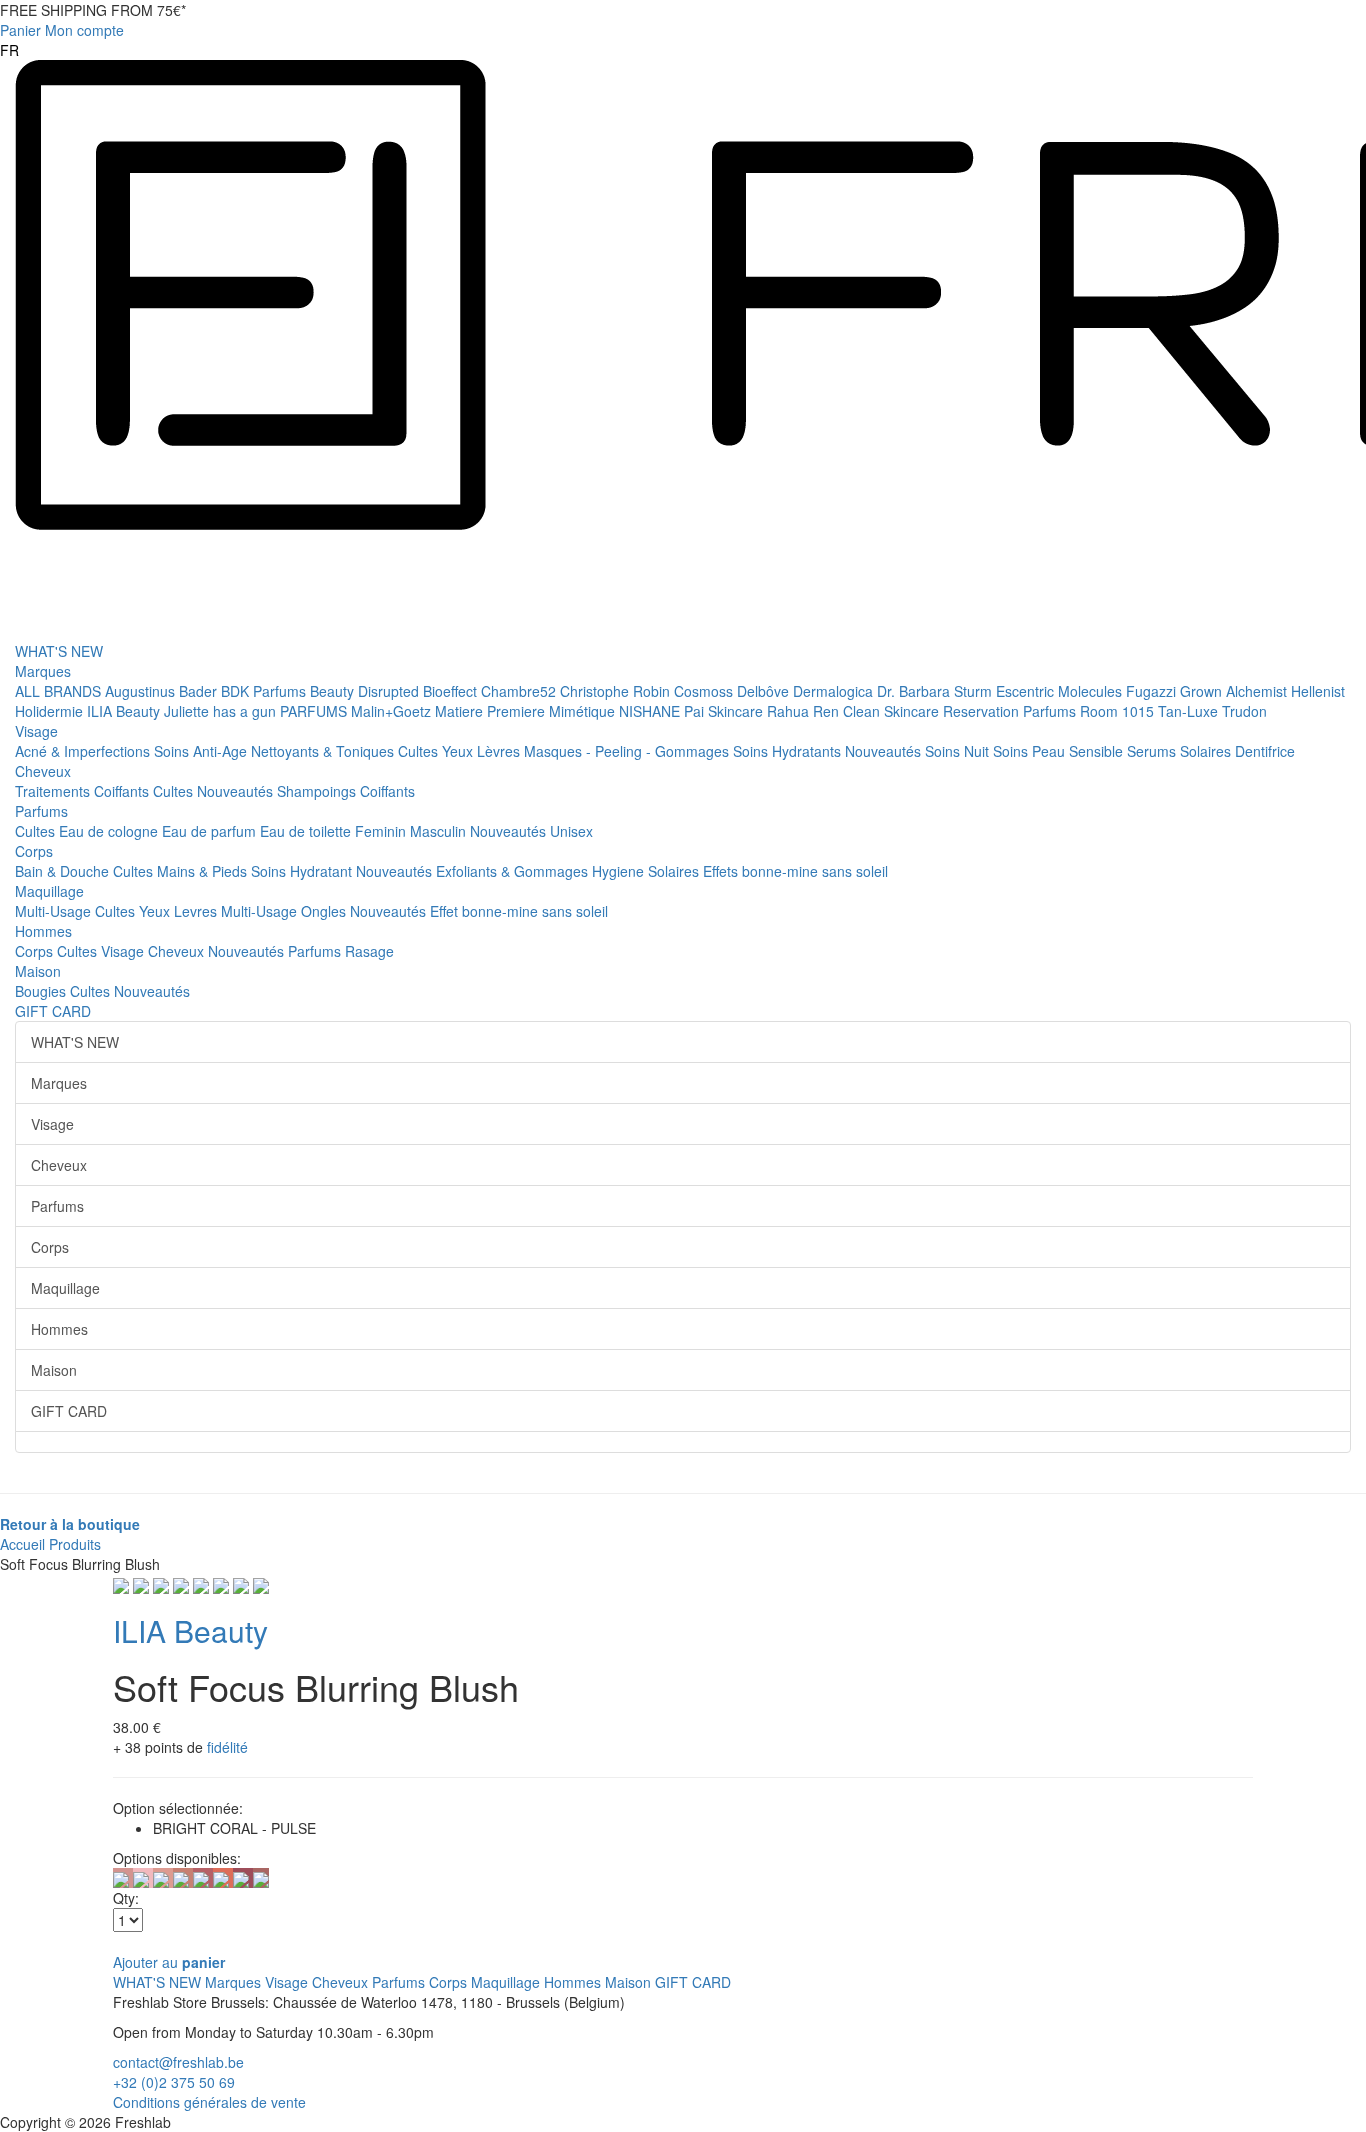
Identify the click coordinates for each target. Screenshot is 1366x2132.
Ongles (325, 911)
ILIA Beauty (125, 711)
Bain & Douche (64, 871)
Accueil (22, 1544)
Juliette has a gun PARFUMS (257, 711)
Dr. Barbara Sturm (936, 691)
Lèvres (500, 751)
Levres (197, 911)
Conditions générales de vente (209, 2102)
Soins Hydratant (303, 871)
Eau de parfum (211, 831)
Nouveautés (885, 751)
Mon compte (84, 30)
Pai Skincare (725, 711)
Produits (75, 1544)
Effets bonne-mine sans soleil (795, 871)
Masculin (440, 831)
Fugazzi (1153, 691)
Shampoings (318, 791)
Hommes (43, 931)
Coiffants (123, 791)
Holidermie (51, 711)
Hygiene (620, 871)
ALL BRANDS (60, 691)
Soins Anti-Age (202, 751)
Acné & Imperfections (84, 751)
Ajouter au (169, 1962)
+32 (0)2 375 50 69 (174, 2082)
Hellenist (1318, 691)
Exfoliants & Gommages (514, 871)
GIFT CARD (53, 1011)
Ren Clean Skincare (878, 711)
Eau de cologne (110, 831)
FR (9, 50)
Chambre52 (520, 691)
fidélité (227, 1747)
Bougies (42, 991)
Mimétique (584, 711)
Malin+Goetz (393, 711)
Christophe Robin (617, 691)
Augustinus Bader (163, 691)
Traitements (54, 791)
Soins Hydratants (789, 751)
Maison (38, 971)
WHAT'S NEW (59, 651)
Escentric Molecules (1061, 691)
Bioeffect (452, 691)
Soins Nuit (959, 751)
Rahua (790, 711)
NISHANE (651, 711)
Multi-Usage (55, 911)
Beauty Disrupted (366, 691)
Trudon (1244, 711)
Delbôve (765, 691)
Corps (34, 851)
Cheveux (43, 771)
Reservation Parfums (1011, 711)
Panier (20, 30)
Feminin (382, 831)
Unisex (571, 831)
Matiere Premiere (492, 711)
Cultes (420, 751)
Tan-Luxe (1190, 711)
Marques (43, 671)
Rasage (369, 951)
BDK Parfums (265, 691)
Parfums (41, 811)
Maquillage (49, 891)
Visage (36, 731)
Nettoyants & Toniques (324, 751)
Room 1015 (1119, 711)
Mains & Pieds (204, 871)
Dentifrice (1265, 751)
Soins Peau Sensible (1060, 751)
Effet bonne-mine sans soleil (519, 911)
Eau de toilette (307, 831)
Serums (1153, 751)
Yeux (459, 751)
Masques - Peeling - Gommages (628, 751)
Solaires (1207, 751)
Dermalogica (835, 691)
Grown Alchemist (1235, 691)
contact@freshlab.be (178, 2062)
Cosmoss (705, 691)
